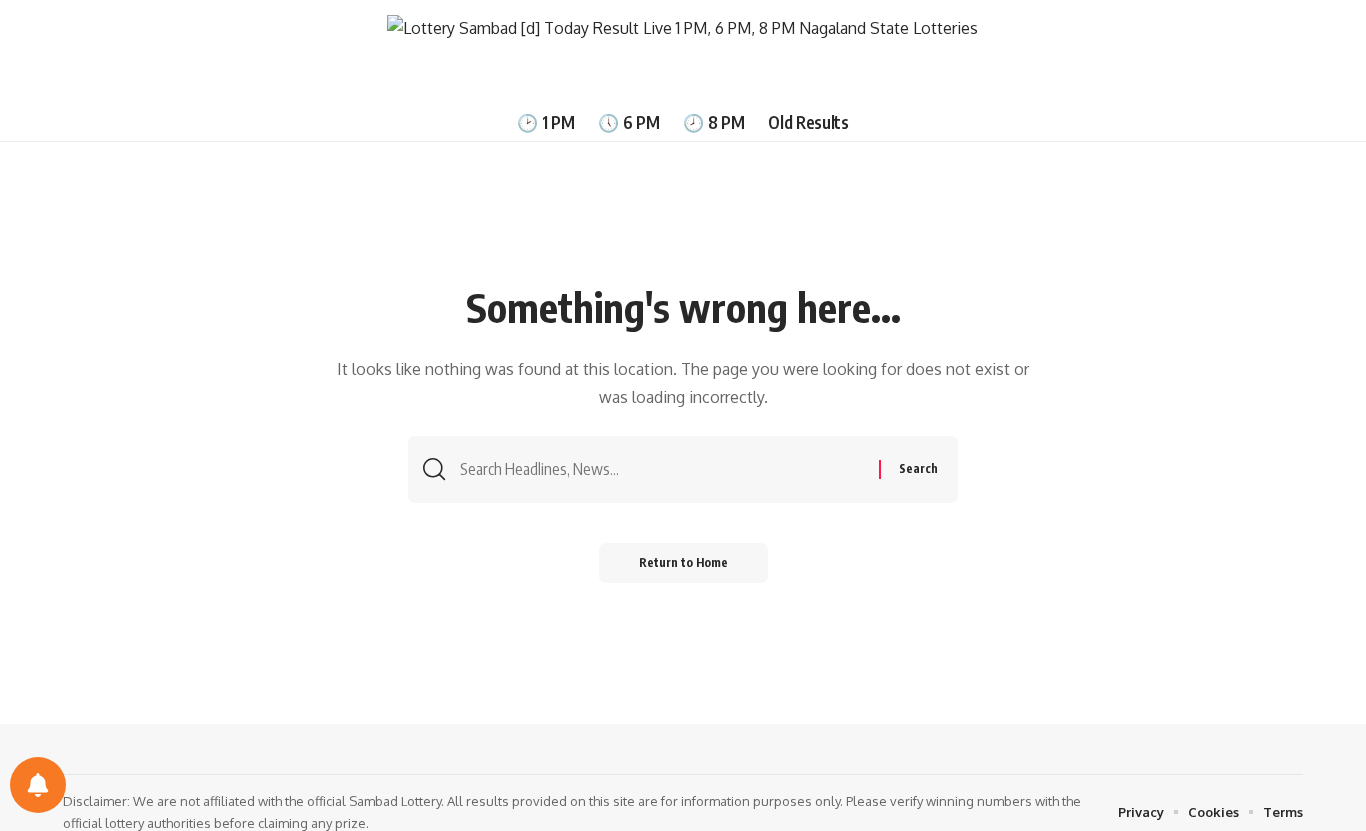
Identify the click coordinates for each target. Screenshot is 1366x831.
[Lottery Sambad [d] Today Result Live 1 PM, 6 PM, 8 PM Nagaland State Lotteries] (682, 51)
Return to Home (683, 562)
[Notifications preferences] (38, 785)
